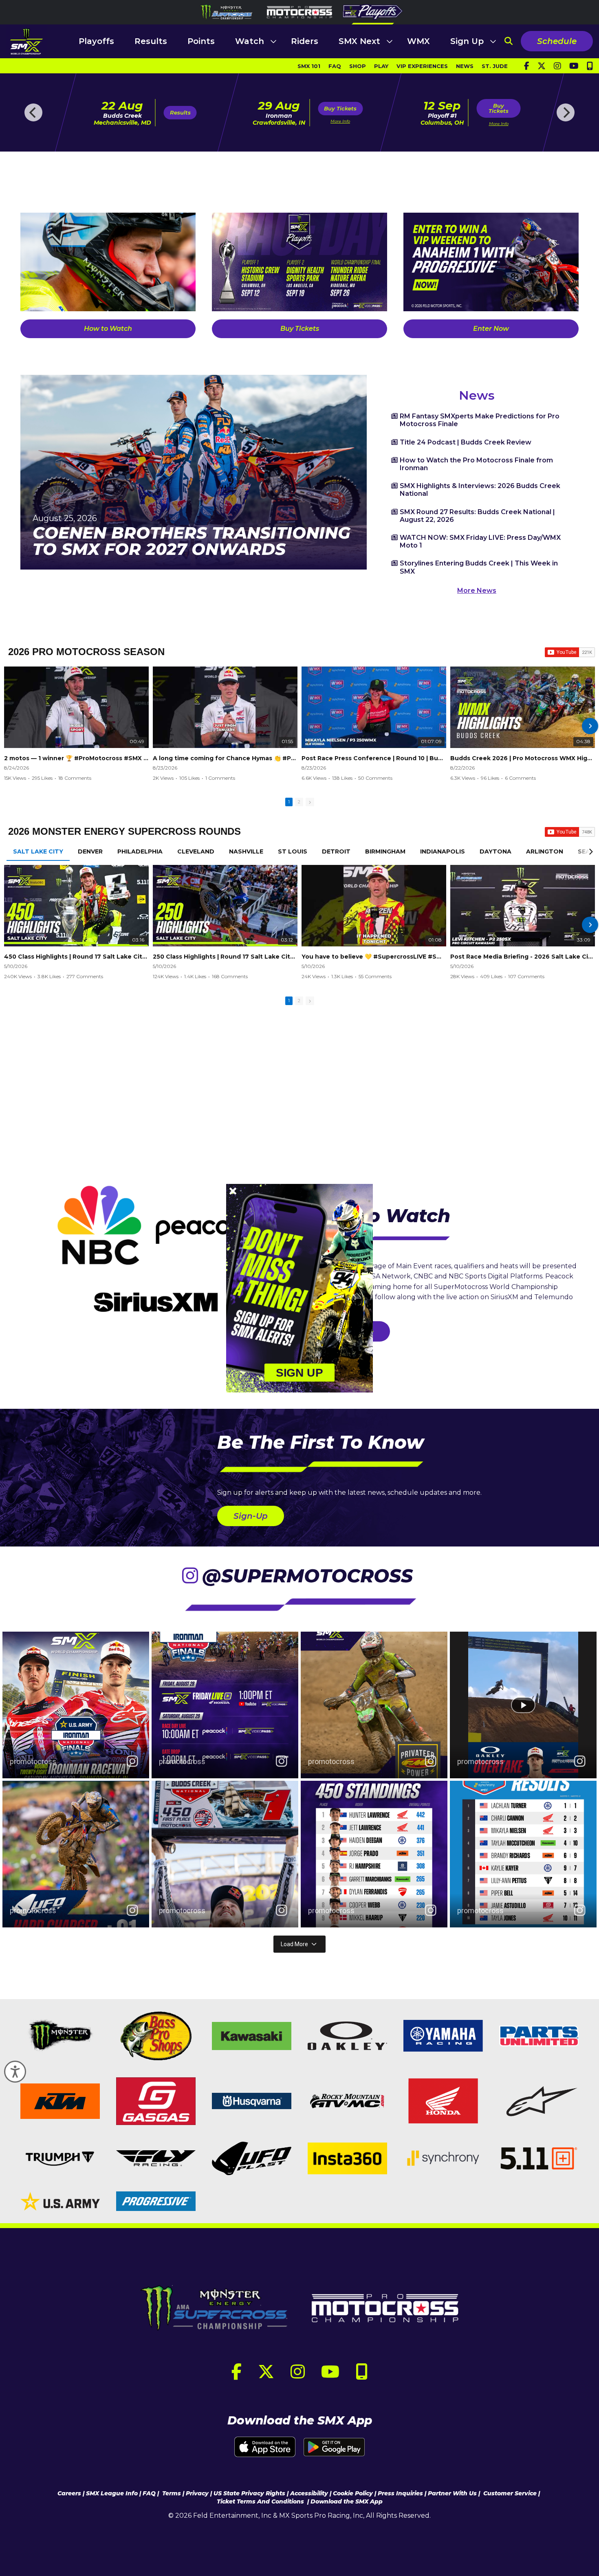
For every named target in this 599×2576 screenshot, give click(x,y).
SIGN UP (300, 1372)
